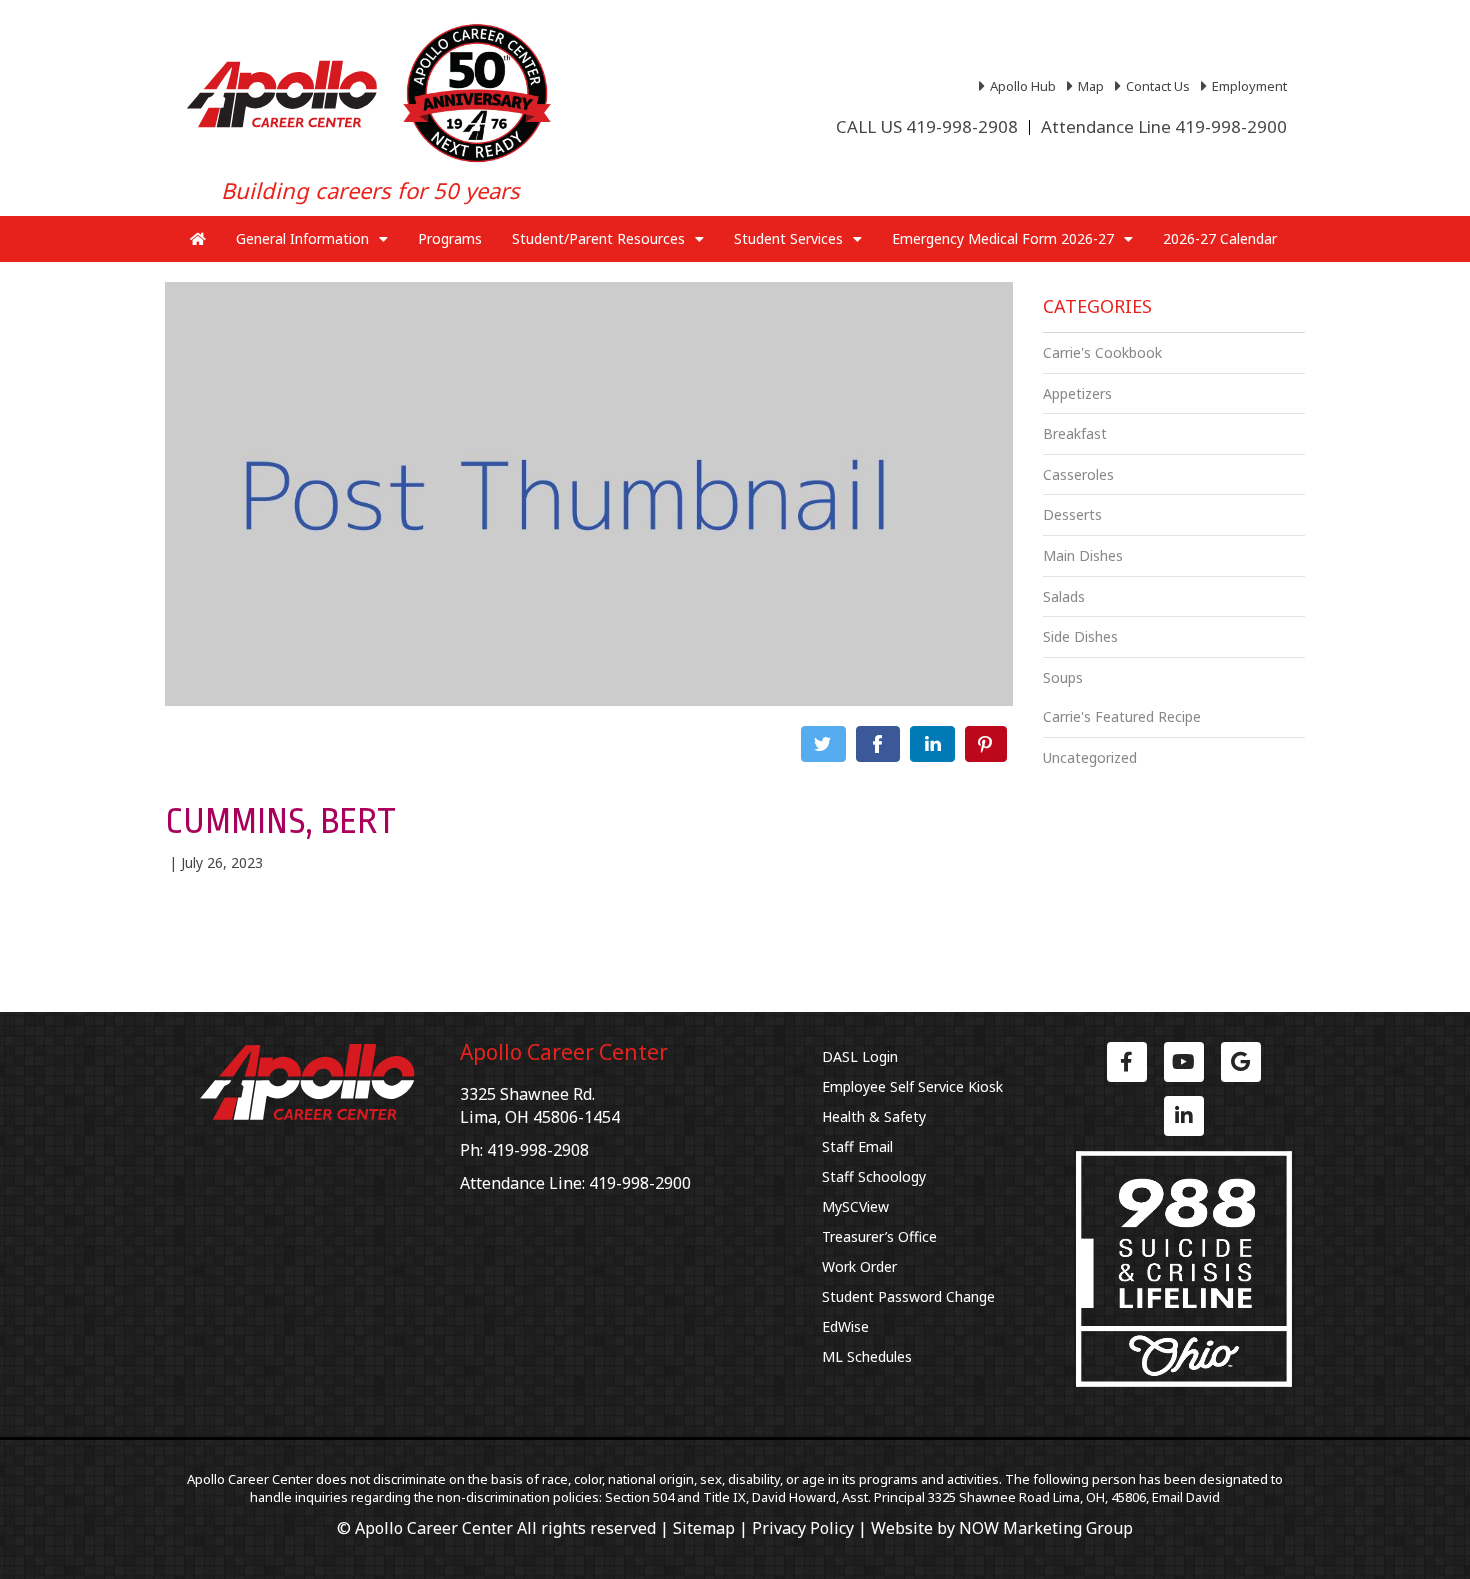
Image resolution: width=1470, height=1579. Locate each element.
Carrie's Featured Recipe (1122, 716)
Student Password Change (908, 1296)
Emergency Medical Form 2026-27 (1003, 238)
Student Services (788, 238)
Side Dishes (1080, 636)
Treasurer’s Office (879, 1236)
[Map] (1088, 86)
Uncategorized (1090, 757)
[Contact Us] (1155, 86)
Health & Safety (874, 1116)
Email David (1186, 1497)
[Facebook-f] (1127, 1062)
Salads (1064, 596)
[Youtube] (1184, 1062)
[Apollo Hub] (1020, 86)
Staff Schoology (874, 1176)
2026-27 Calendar (1220, 238)
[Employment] (1246, 86)
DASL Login (860, 1056)
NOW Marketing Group (1046, 1528)
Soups (1063, 677)
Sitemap (704, 1528)
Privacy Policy (803, 1528)
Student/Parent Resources (598, 238)
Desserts (1072, 514)
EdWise (845, 1326)
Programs (450, 238)
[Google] (1241, 1062)
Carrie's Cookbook (1102, 352)
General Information (302, 238)
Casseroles (1078, 474)
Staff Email (857, 1146)
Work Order (859, 1266)
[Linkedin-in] (1184, 1116)
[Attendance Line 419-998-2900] (1164, 127)
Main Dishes (1083, 555)
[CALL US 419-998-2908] (927, 127)
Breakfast (1075, 433)
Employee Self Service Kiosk (912, 1086)
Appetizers (1077, 393)
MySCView (855, 1206)
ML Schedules (867, 1356)
